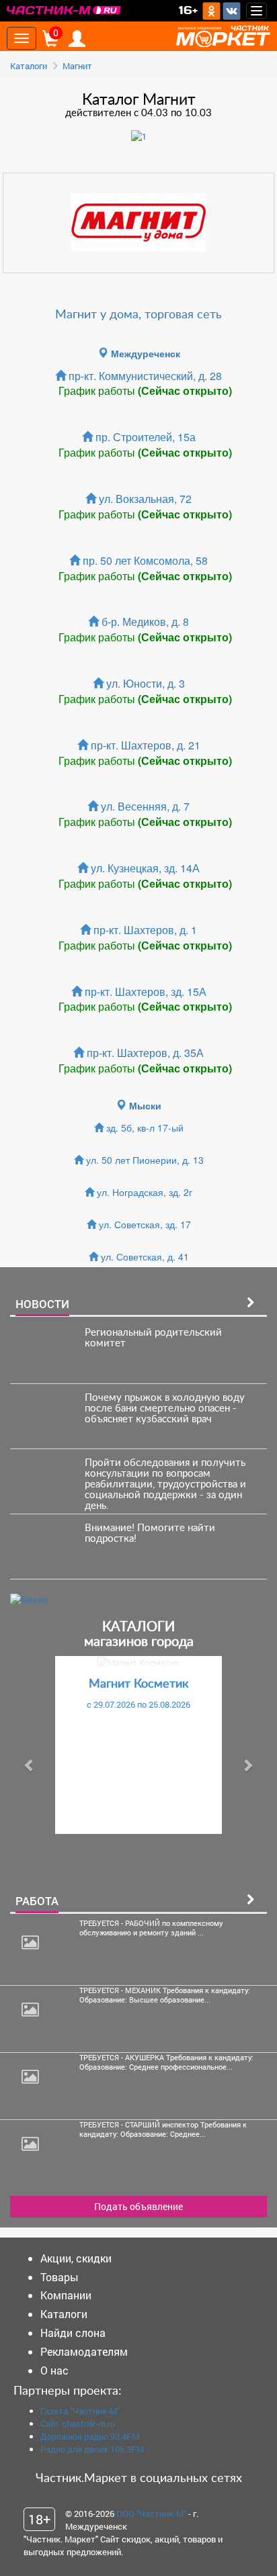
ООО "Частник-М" (151, 2514)
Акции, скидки (76, 2258)
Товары (60, 2277)
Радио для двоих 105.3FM (92, 2449)
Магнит (77, 66)
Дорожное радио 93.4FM (90, 2436)
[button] (29, 1765)
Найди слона (73, 2333)
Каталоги (29, 66)
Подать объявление (138, 2206)
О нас (54, 2370)
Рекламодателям (84, 2351)
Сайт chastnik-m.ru (78, 2424)
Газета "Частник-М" (80, 2411)
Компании (66, 2295)
